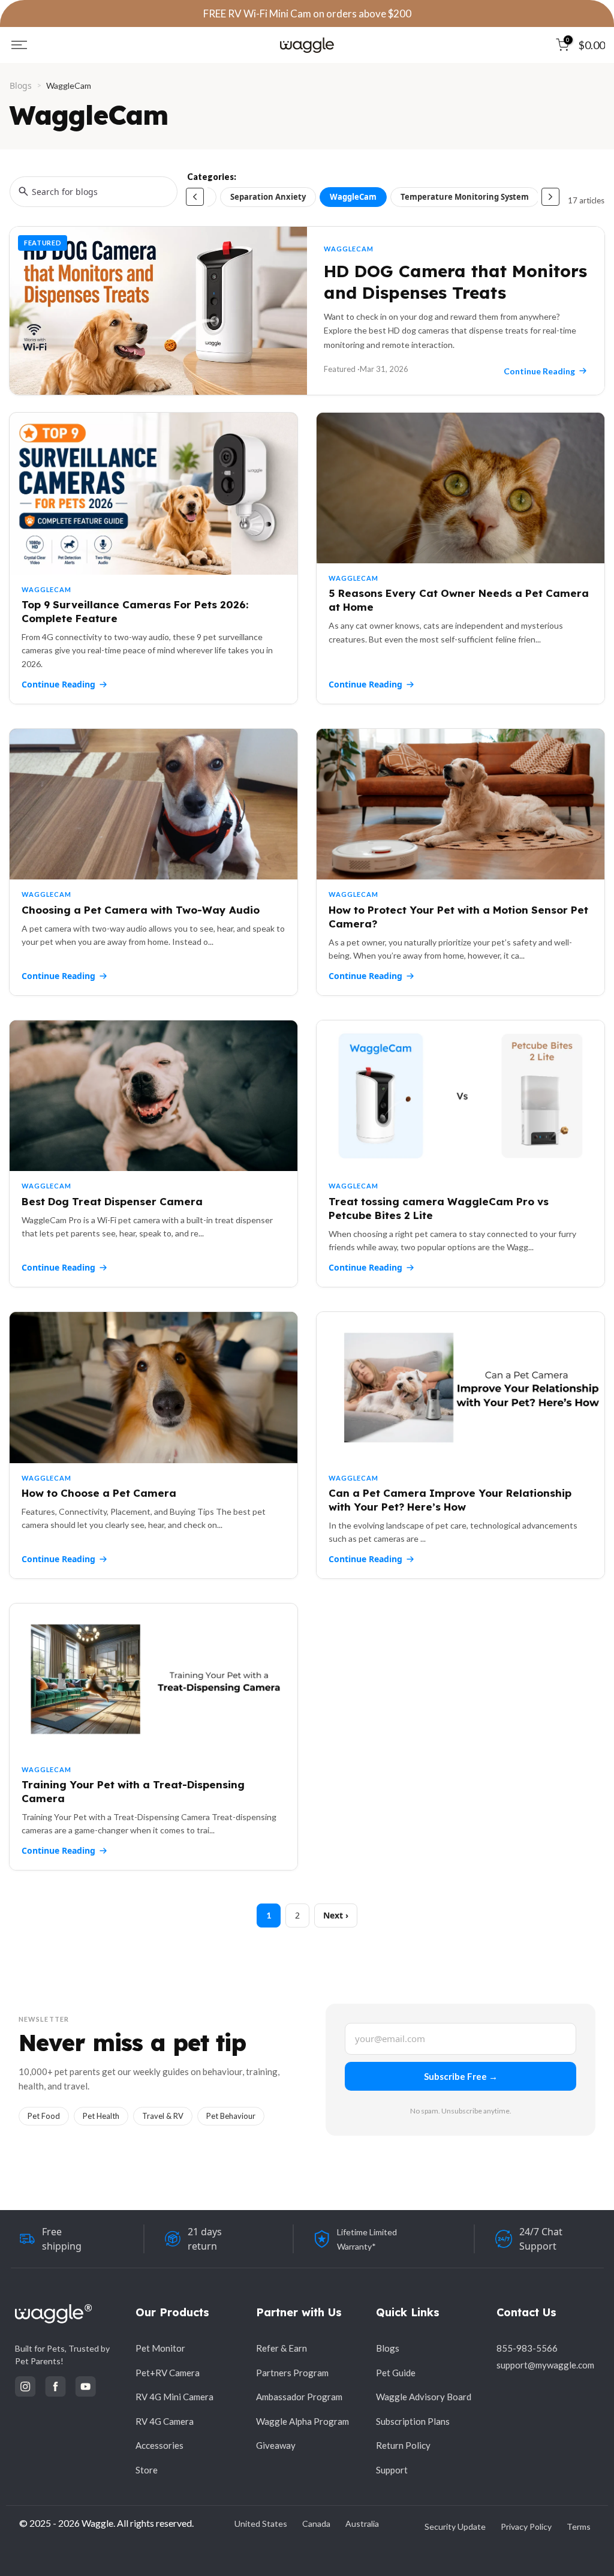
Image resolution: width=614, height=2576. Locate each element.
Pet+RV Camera (168, 2373)
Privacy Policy (526, 2527)
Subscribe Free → (461, 2076)
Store (147, 2470)
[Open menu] (19, 45)
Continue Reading (58, 684)
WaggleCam (353, 197)
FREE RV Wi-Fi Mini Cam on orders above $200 (307, 13)
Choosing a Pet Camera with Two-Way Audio (141, 910)
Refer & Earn (282, 2348)
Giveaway (276, 2445)
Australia (362, 2524)
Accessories (159, 2445)
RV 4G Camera (165, 2421)
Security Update (455, 2527)
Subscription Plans (413, 2421)
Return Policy (403, 2445)
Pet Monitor (160, 2348)
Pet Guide (396, 2373)
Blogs (21, 85)
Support (392, 2470)
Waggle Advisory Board (424, 2397)
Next (333, 1915)
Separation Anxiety (268, 197)
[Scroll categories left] (195, 197)
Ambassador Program (299, 2397)
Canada (316, 2524)
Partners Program (292, 2373)
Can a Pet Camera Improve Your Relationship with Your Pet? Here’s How (450, 1500)
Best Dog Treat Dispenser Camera (112, 1201)
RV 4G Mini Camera (174, 2397)
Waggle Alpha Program (303, 2421)
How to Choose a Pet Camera (99, 1493)
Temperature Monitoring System (465, 197)
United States (261, 2524)
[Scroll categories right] (550, 197)
